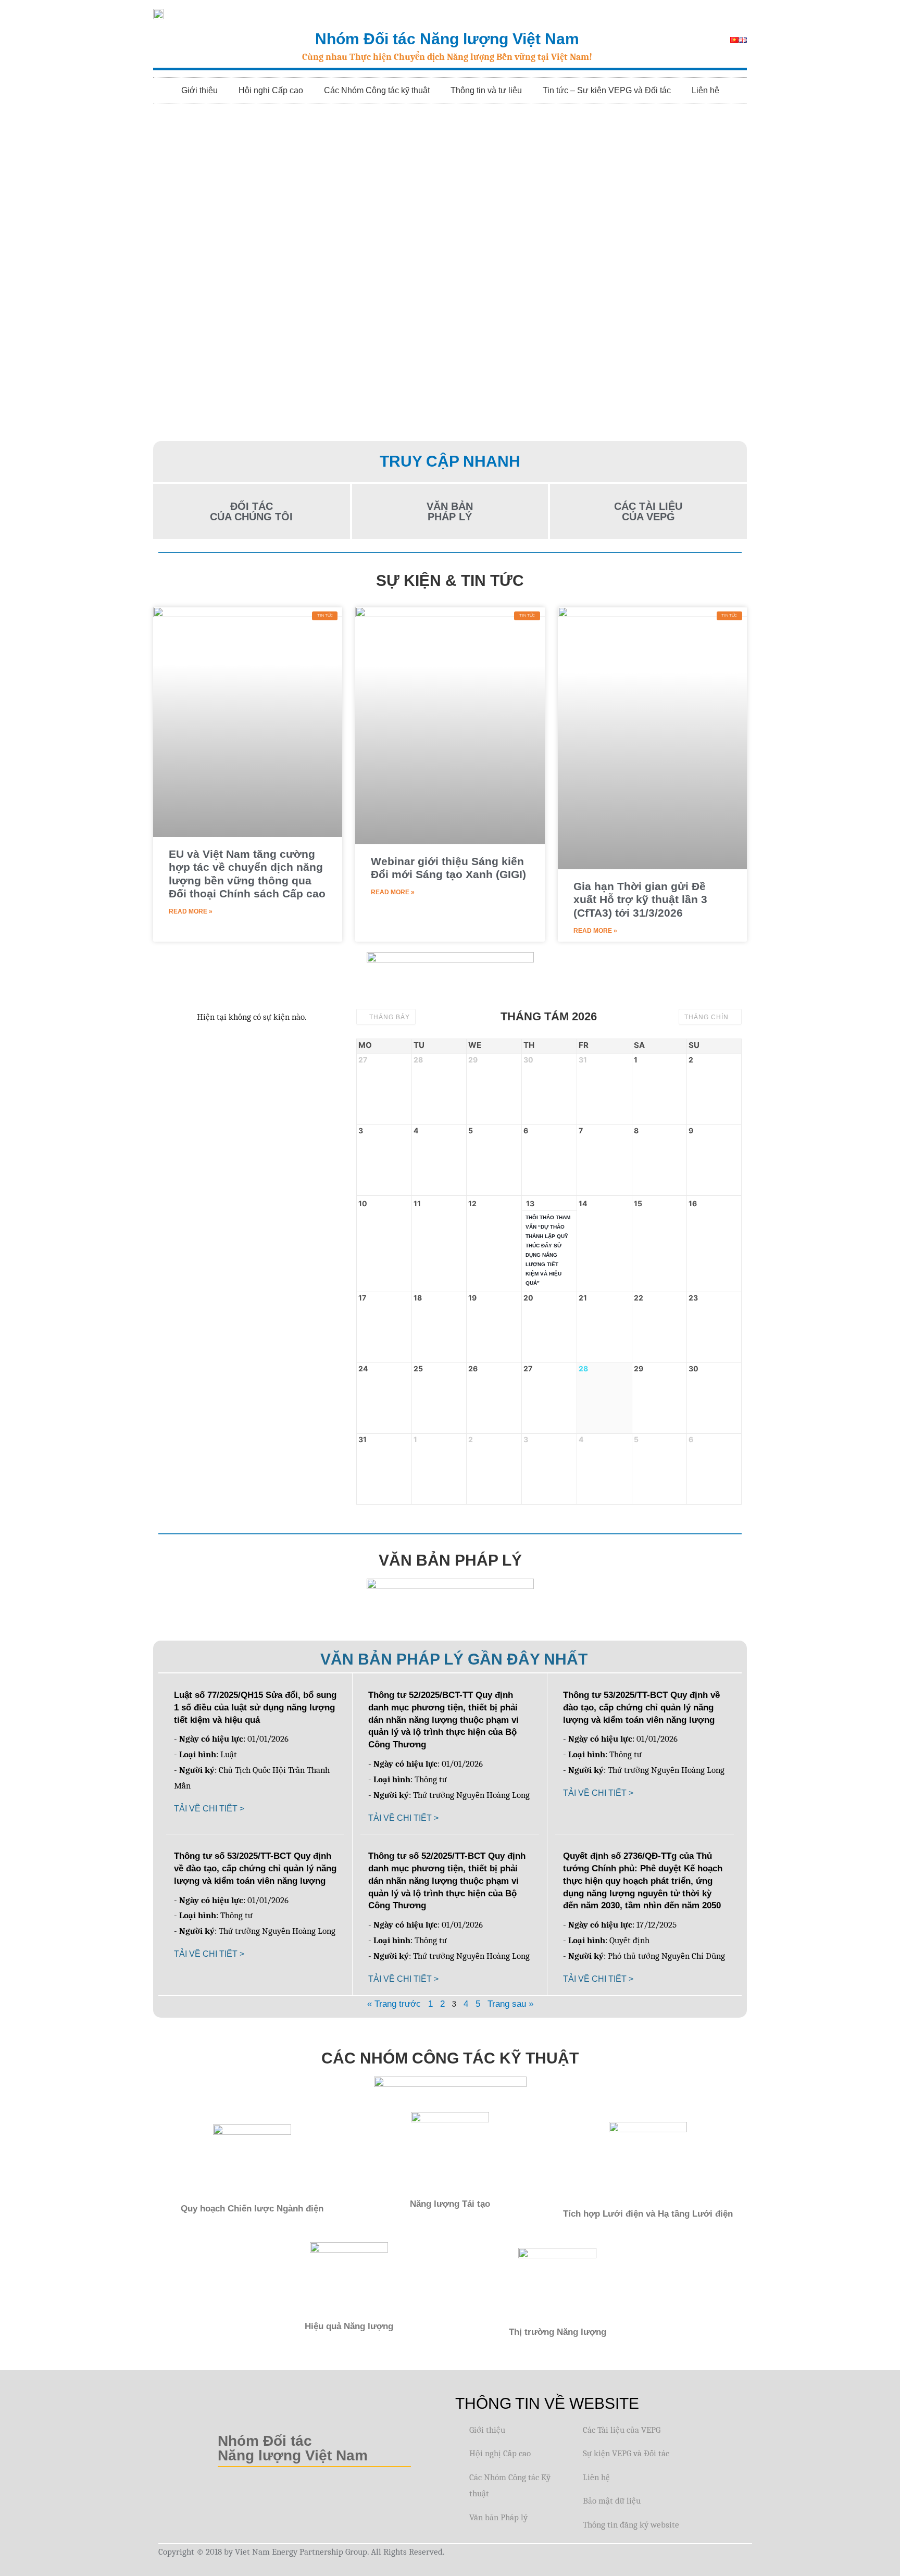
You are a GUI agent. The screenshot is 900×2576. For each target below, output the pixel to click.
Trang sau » (510, 2004)
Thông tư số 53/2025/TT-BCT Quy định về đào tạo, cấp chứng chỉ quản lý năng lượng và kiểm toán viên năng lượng (255, 1868)
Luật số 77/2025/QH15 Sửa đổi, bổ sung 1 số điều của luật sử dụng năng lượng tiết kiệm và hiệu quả (255, 1708)
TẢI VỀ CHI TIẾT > (209, 1809)
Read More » (191, 911)
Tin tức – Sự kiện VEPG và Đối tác (607, 90)
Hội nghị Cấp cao (271, 90)
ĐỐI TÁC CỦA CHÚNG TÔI (251, 511)
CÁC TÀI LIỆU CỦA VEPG (648, 511)
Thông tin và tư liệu (486, 90)
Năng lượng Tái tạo (450, 2204)
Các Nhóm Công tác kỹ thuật (377, 90)
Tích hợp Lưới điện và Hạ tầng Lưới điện (648, 2214)
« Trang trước (394, 2004)
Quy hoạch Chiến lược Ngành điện (252, 2209)
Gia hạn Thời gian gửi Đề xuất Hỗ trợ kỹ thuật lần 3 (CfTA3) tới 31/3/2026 (640, 899)
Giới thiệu (199, 90)
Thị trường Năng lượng (558, 2332)
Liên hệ (705, 90)
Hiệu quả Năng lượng (349, 2326)
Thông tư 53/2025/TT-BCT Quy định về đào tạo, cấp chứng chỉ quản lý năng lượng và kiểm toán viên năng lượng (641, 1708)
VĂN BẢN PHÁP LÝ (450, 511)
